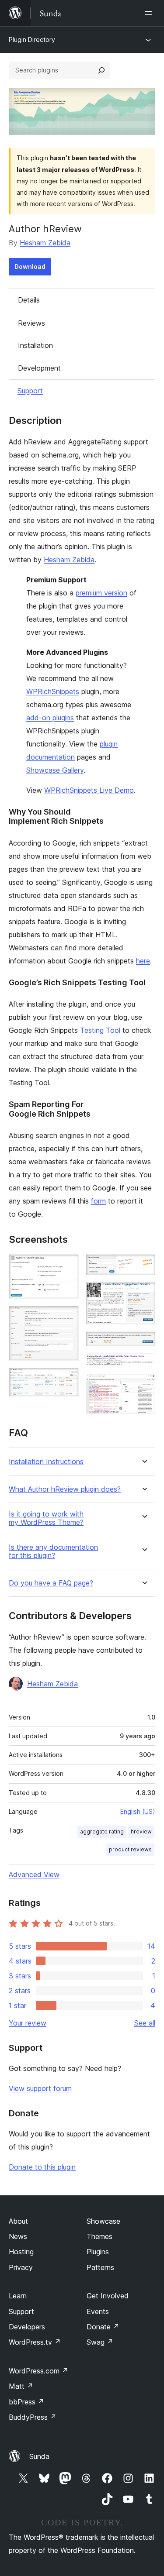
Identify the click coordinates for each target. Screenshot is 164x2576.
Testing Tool (100, 1030)
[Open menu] (150, 13)
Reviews (31, 323)
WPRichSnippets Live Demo (89, 790)
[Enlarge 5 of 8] (143, 1294)
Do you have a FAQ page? (51, 1583)
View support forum (40, 2088)
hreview (141, 1831)
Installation (35, 345)
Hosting (21, 2252)
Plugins (98, 2252)
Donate (103, 2327)
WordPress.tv (35, 2342)
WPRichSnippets (53, 691)
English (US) (138, 1811)
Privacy (21, 2267)
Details (29, 300)
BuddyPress (33, 2417)
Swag (100, 2342)
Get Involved (108, 2296)
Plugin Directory (32, 40)
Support (30, 391)
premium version (101, 593)
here (143, 961)
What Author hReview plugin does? (65, 1489)
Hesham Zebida (45, 243)
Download (30, 267)
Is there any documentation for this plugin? (53, 1551)
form (98, 1201)
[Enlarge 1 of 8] (67, 1266)
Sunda (39, 2456)
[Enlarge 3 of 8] (67, 1379)
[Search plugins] (101, 70)
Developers (27, 2327)
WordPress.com (38, 2371)
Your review (28, 2023)
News (18, 2236)
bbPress (26, 2402)
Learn (18, 2296)
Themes (99, 2236)
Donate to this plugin (42, 2167)
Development (39, 368)
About (18, 2221)
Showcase (103, 2221)
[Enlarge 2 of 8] (67, 1317)
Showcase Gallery (55, 770)
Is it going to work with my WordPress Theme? (46, 1518)
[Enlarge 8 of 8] (143, 1386)
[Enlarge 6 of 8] (143, 1343)
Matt (21, 2386)
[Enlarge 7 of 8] (143, 1365)
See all (145, 2023)
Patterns (100, 2267)
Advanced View (34, 1874)
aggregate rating (102, 1831)
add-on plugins (50, 718)
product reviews (130, 1849)
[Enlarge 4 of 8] (143, 1266)
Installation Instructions (46, 1462)
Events (98, 2311)
